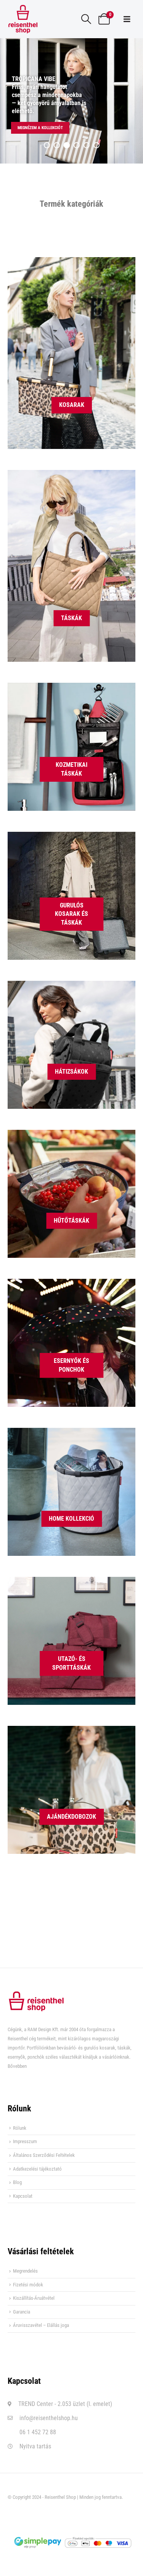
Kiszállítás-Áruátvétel (34, 2298)
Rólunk (20, 2128)
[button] (86, 19)
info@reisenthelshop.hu (49, 2418)
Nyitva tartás (35, 2446)
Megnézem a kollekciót (40, 128)
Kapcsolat (23, 2196)
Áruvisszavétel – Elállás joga (41, 2325)
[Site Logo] (23, 19)
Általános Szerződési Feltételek (44, 2155)
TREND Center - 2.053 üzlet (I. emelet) (65, 2404)
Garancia (22, 2312)
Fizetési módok (28, 2285)
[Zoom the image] (36, 1995)
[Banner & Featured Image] (71, 353)
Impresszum (25, 2141)
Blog (17, 2182)
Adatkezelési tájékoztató (37, 2169)
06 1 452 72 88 (38, 2432)
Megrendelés (25, 2271)
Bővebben (17, 2066)
